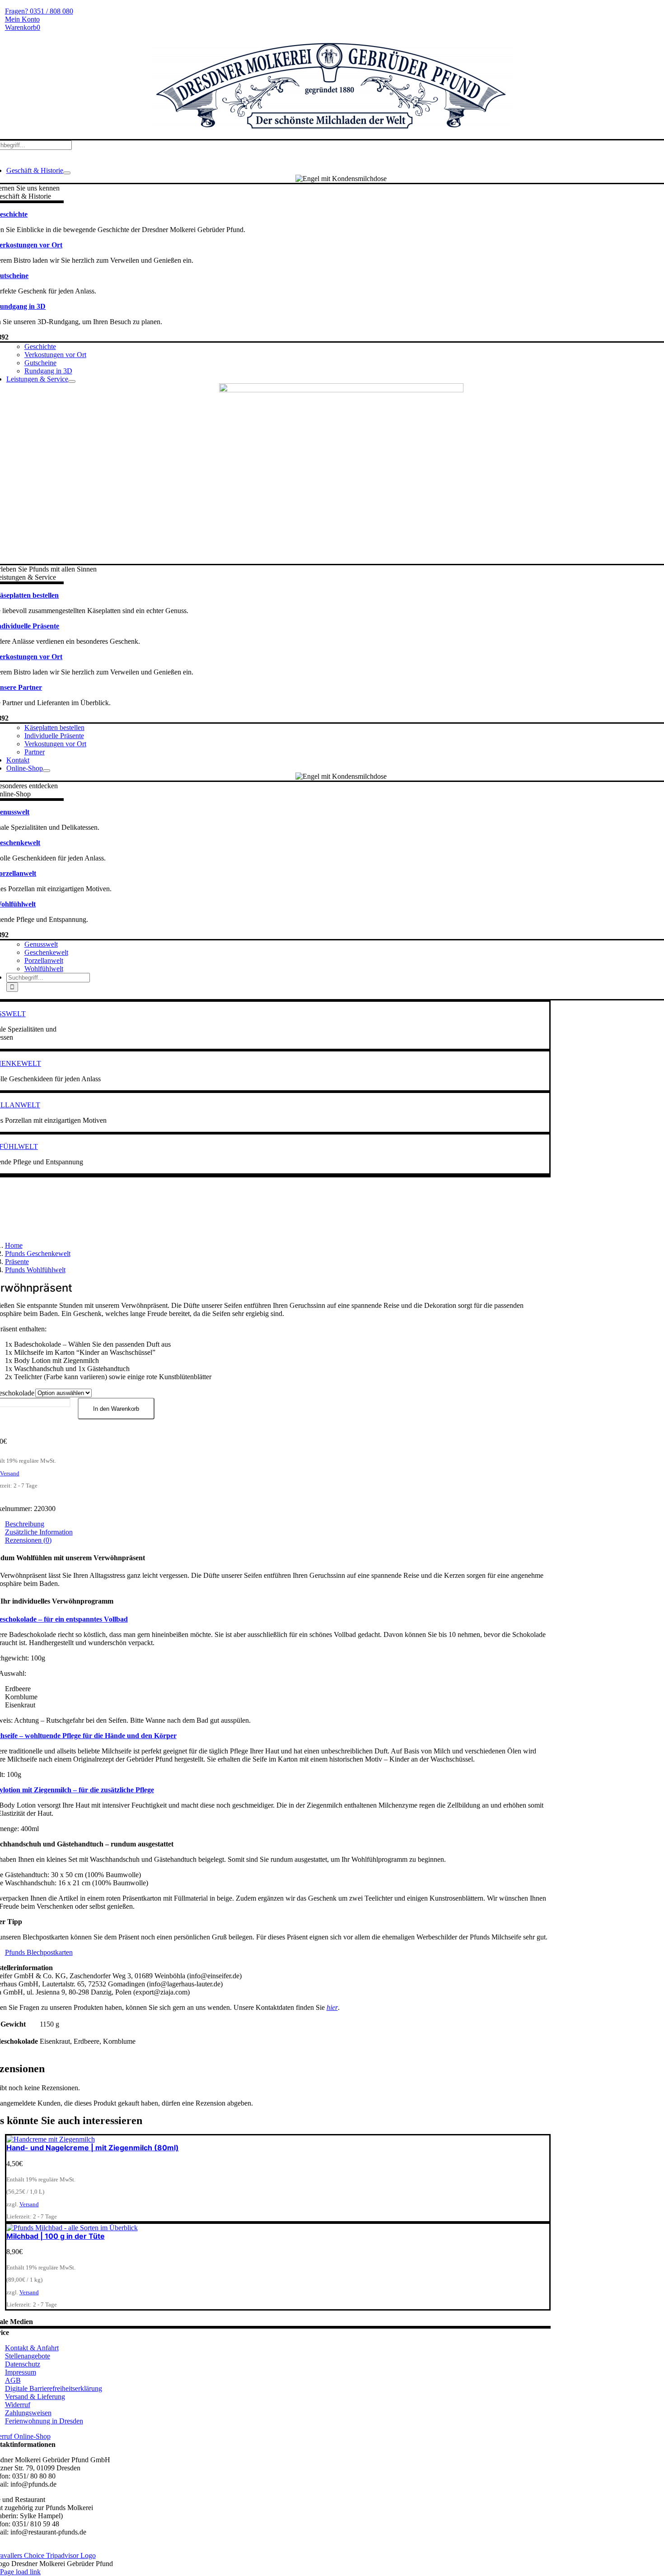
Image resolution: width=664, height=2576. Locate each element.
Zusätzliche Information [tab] (39, 1532)
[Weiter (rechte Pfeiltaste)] (648, 1288)
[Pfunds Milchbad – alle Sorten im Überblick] (72, 2228)
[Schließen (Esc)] (654, 10)
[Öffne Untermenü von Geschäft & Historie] (67, 173)
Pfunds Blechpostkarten (39, 1952)
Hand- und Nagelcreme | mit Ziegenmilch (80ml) (93, 2148)
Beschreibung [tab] (25, 1524)
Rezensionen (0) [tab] (28, 1540)
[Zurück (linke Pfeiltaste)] (16, 1288)
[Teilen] (634, 10)
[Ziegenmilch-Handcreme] (51, 2139)
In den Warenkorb (116, 1409)
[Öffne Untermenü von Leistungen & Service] (72, 381)
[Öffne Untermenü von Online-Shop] (47, 771)
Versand (10, 1473)
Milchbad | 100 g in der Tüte (56, 2236)
